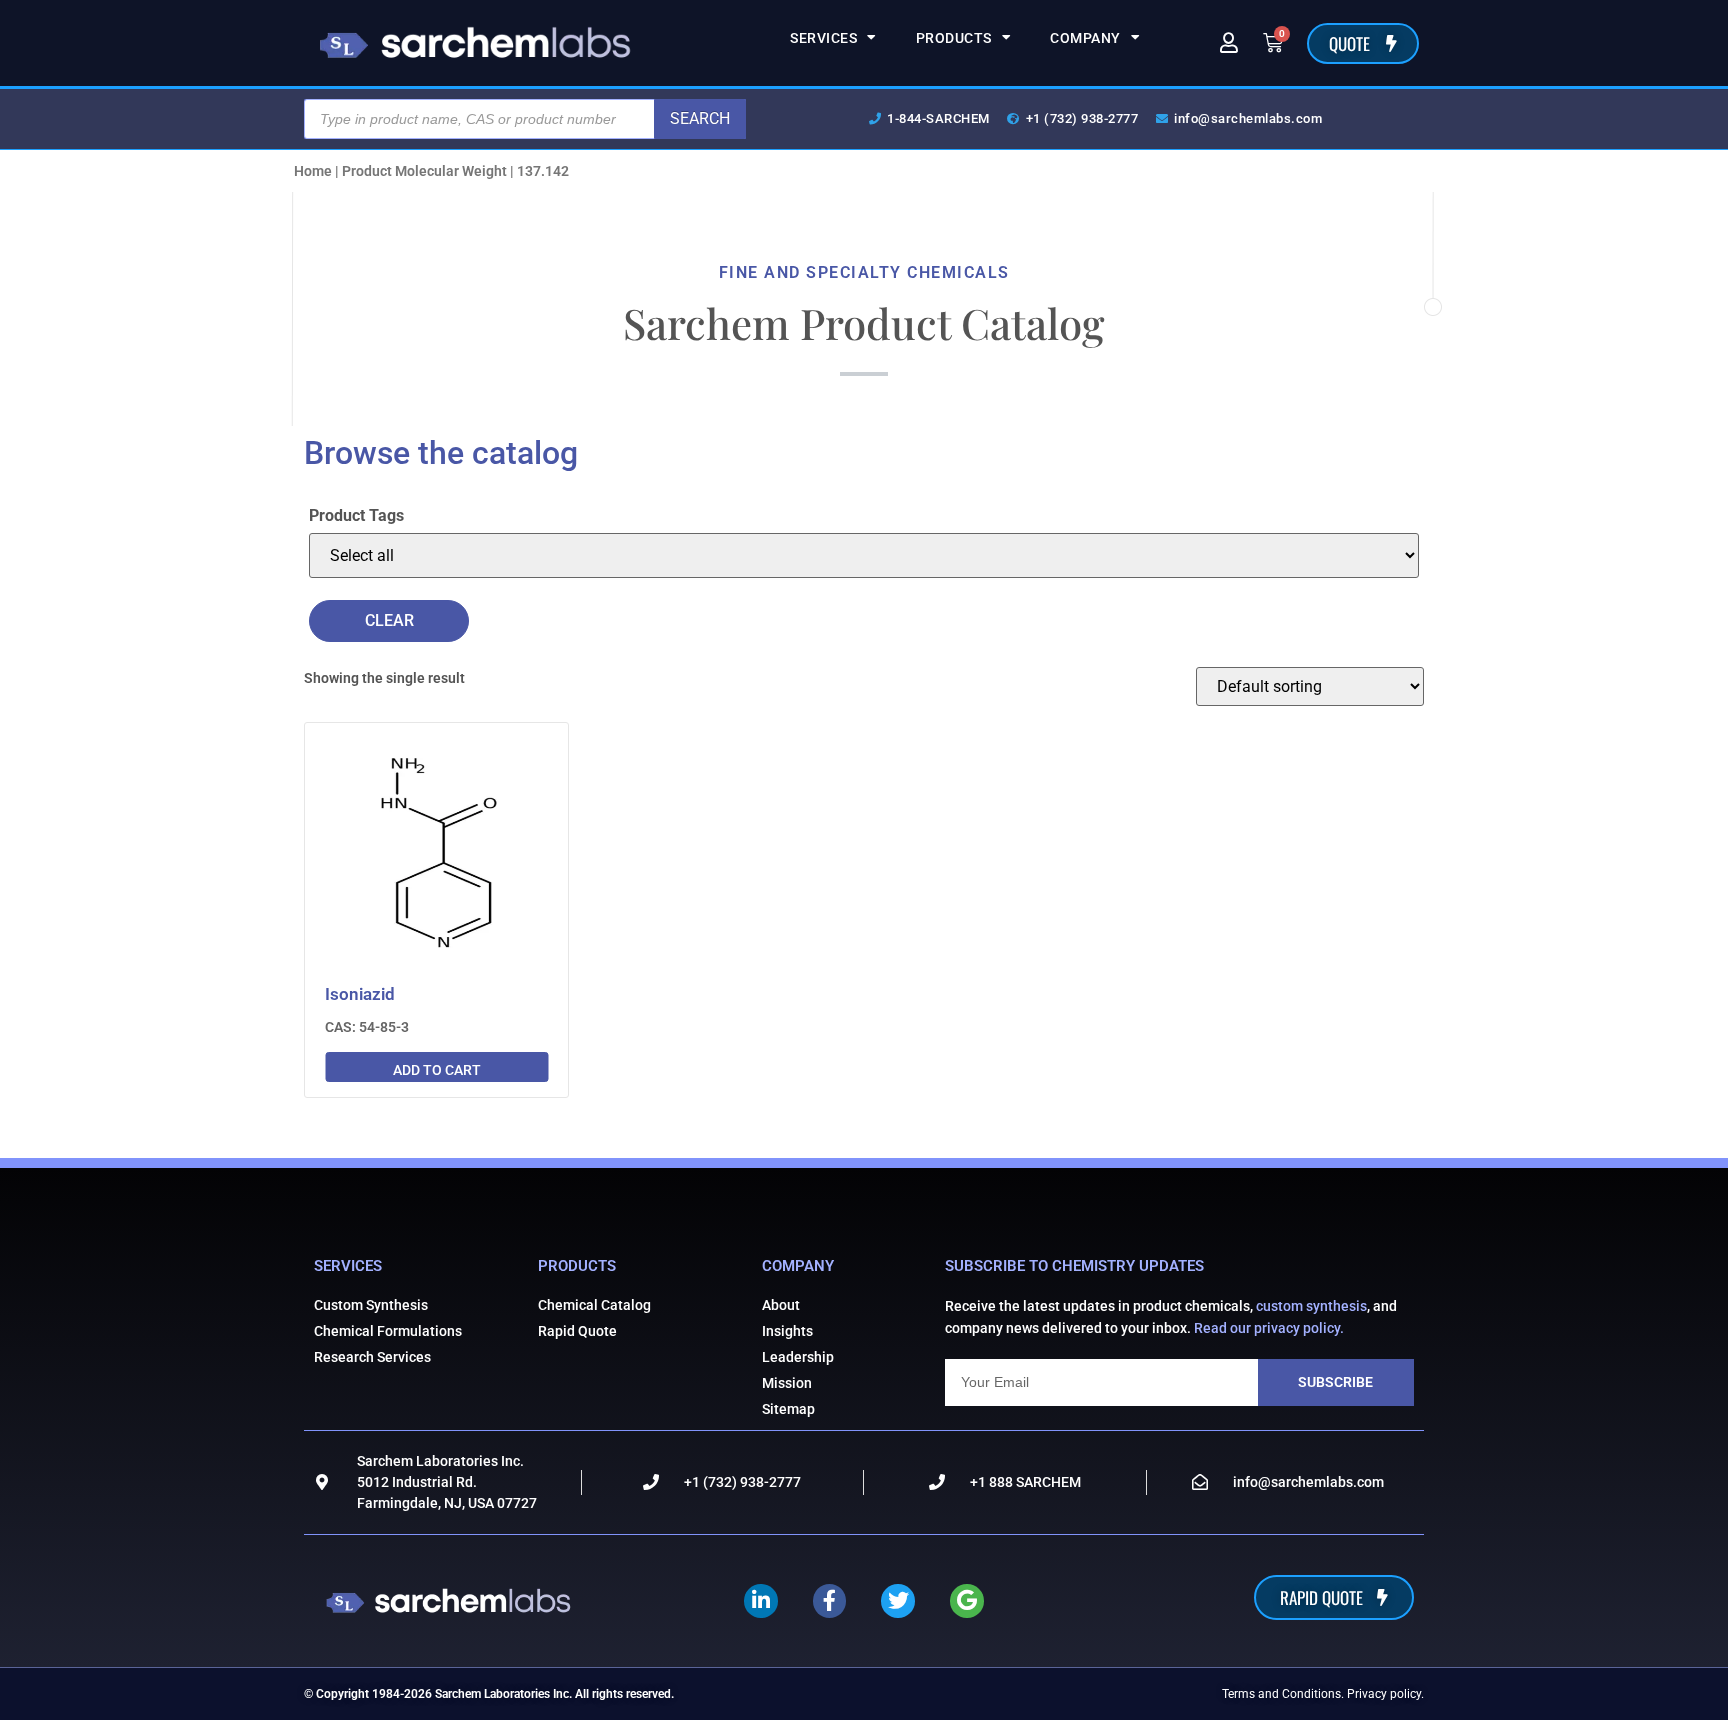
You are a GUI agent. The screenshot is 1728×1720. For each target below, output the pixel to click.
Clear (389, 620)
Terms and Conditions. (1283, 1694)
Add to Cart (437, 1070)
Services (823, 38)
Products (954, 38)
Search (700, 118)
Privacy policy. (1385, 1694)
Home (313, 171)
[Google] (967, 1601)
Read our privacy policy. (1269, 1328)
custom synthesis (1311, 1306)
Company (1085, 38)
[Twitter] (898, 1601)
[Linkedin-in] (761, 1601)
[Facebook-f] (830, 1601)
